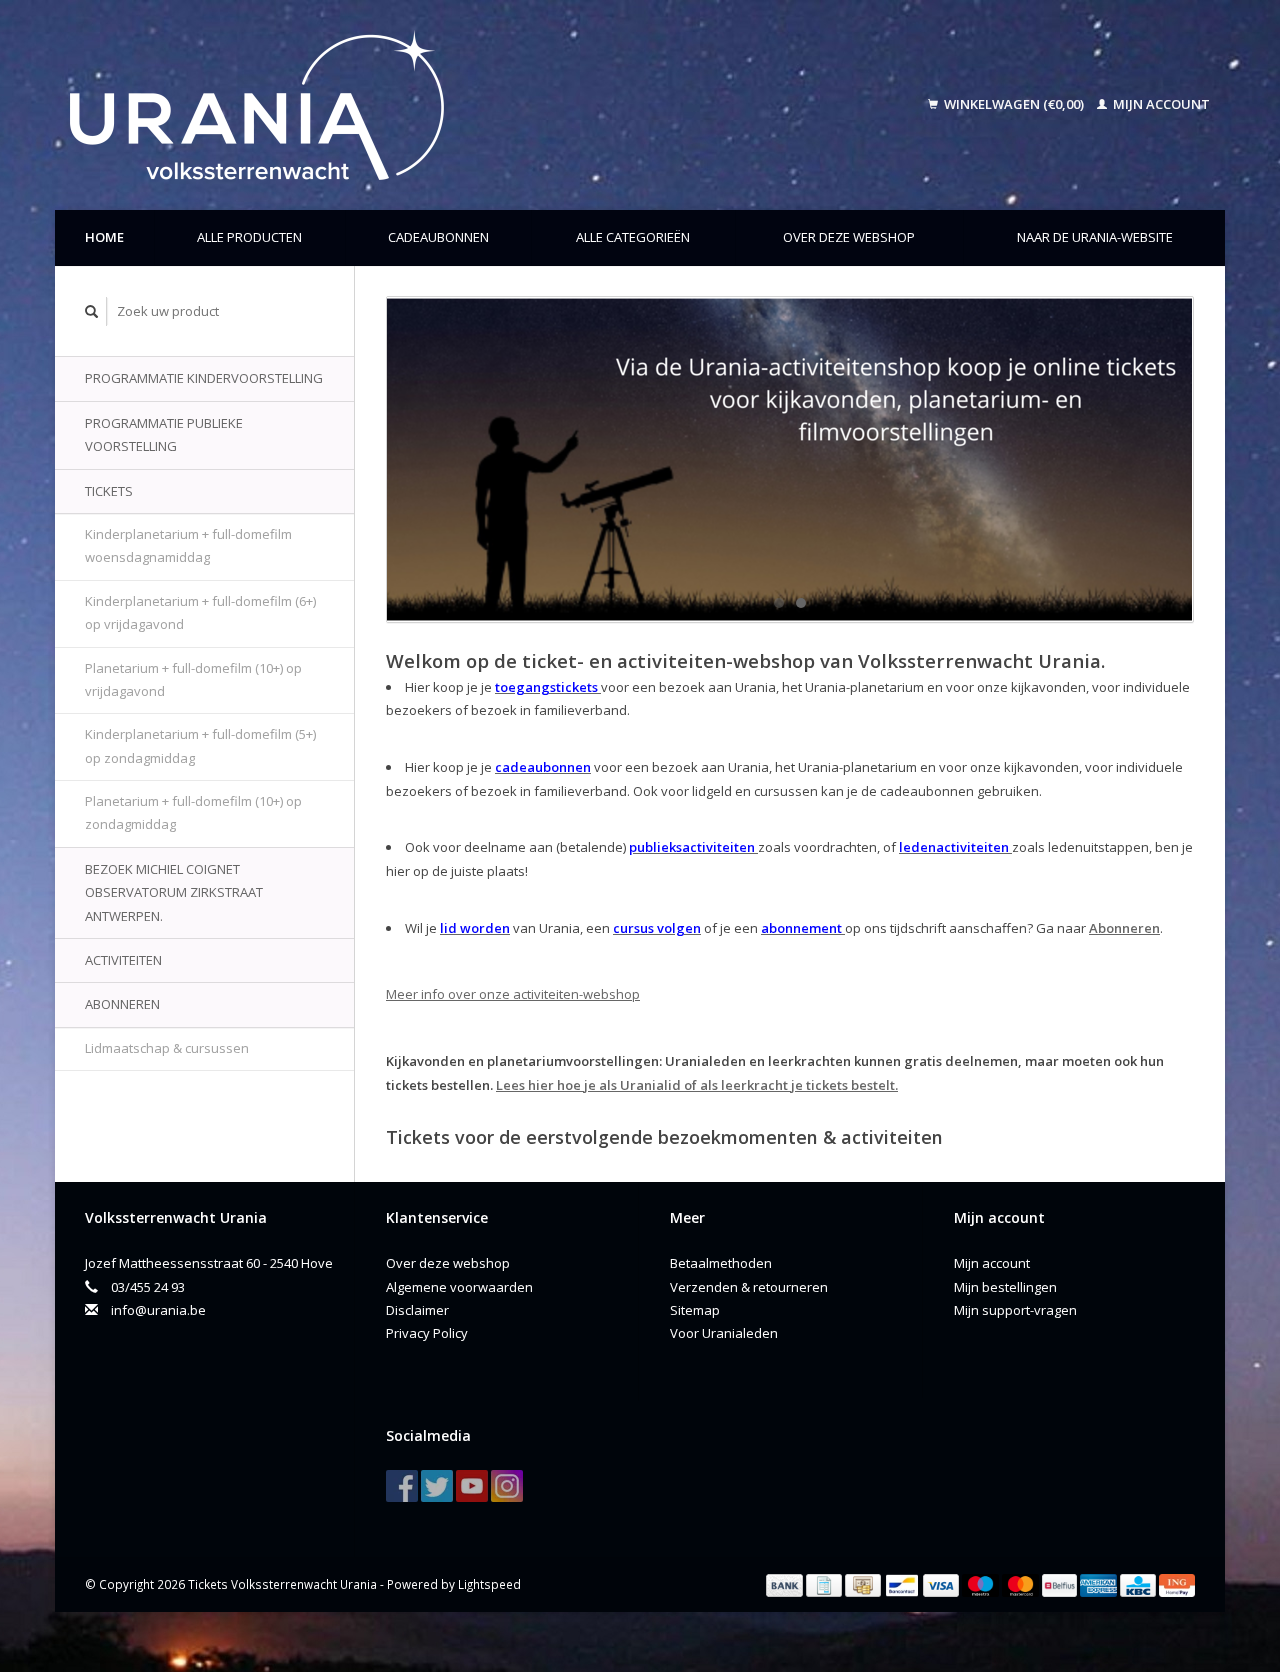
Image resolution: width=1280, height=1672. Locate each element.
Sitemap (695, 1310)
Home (104, 237)
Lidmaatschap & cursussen (167, 1048)
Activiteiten (123, 960)
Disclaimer (417, 1310)
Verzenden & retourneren (749, 1287)
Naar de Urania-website (1095, 237)
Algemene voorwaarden (459, 1287)
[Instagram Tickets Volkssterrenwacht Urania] (507, 1486)
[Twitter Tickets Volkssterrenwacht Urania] (437, 1486)
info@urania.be (158, 1310)
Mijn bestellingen (1005, 1287)
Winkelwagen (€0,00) (1014, 104)
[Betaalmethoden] (786, 1584)
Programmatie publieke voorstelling (164, 434)
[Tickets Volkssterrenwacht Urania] (395, 105)
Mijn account (1160, 104)
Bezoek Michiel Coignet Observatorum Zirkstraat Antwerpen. (174, 892)
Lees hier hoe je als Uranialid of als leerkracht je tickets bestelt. (697, 1085)
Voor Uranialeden (724, 1333)
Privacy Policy (427, 1333)
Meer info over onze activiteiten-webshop (513, 994)
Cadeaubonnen (438, 237)
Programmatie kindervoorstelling (204, 378)
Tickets (109, 491)
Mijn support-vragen (1015, 1310)
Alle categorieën (633, 237)
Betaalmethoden (721, 1263)
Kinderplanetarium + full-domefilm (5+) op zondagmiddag (200, 745)
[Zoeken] (92, 311)
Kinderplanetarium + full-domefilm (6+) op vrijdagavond (200, 612)
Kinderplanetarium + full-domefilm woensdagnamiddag (188, 545)
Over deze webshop (849, 237)
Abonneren (122, 1004)
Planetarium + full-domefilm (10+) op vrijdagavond (193, 679)
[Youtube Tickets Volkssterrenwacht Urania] (472, 1486)
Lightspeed (489, 1584)
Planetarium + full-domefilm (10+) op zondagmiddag (193, 812)
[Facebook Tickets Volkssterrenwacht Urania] (402, 1486)
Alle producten (249, 237)
